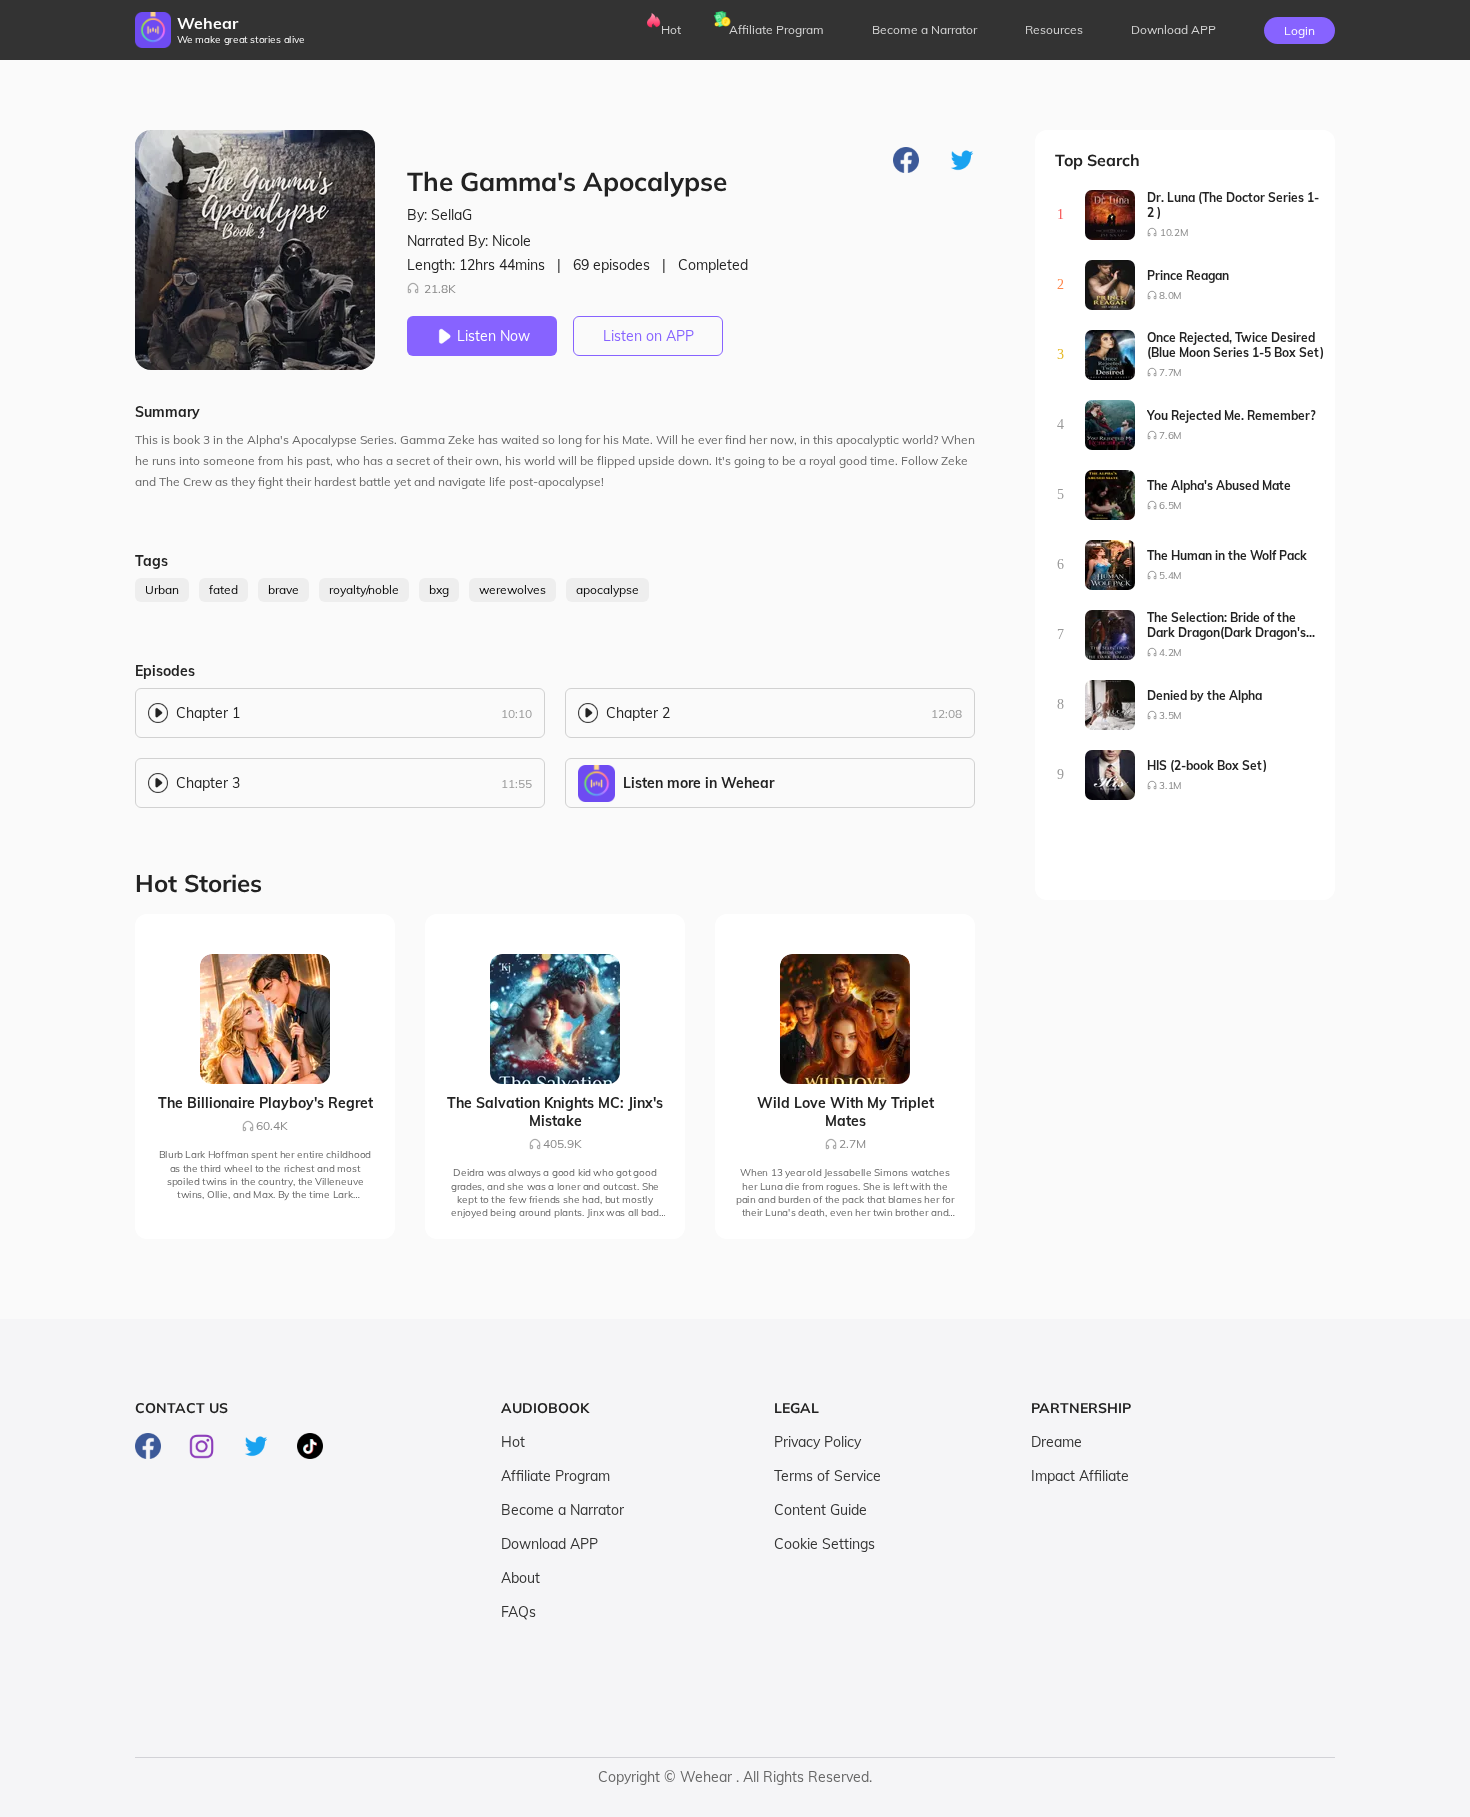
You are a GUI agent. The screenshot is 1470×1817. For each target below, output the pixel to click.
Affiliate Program (776, 29)
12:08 (946, 713)
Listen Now (493, 336)
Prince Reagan (1188, 275)
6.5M (1170, 505)
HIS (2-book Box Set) (1207, 765)
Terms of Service (827, 1476)
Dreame (1056, 1442)
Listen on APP (648, 336)
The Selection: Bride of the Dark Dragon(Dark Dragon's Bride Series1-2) (1226, 625)
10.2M (1174, 232)
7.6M (1170, 435)
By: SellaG (439, 215)
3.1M (1170, 785)
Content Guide (820, 1510)
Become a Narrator (924, 29)
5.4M (1170, 575)
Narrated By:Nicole (469, 241)
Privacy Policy (817, 1442)
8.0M (1170, 295)
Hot (671, 29)
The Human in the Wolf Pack (1227, 555)
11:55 (516, 783)
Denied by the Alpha (1204, 695)
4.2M (1170, 652)
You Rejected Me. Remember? (1231, 415)
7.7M (1170, 372)
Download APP (549, 1544)
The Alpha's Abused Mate (1219, 485)
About (520, 1578)
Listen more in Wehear (698, 783)
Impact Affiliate (1080, 1476)
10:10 (516, 713)
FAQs (518, 1612)
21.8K (440, 288)
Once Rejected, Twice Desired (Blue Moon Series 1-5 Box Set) (1235, 345)
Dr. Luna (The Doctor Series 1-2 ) (1233, 205)
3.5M (1170, 715)
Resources (1054, 29)
